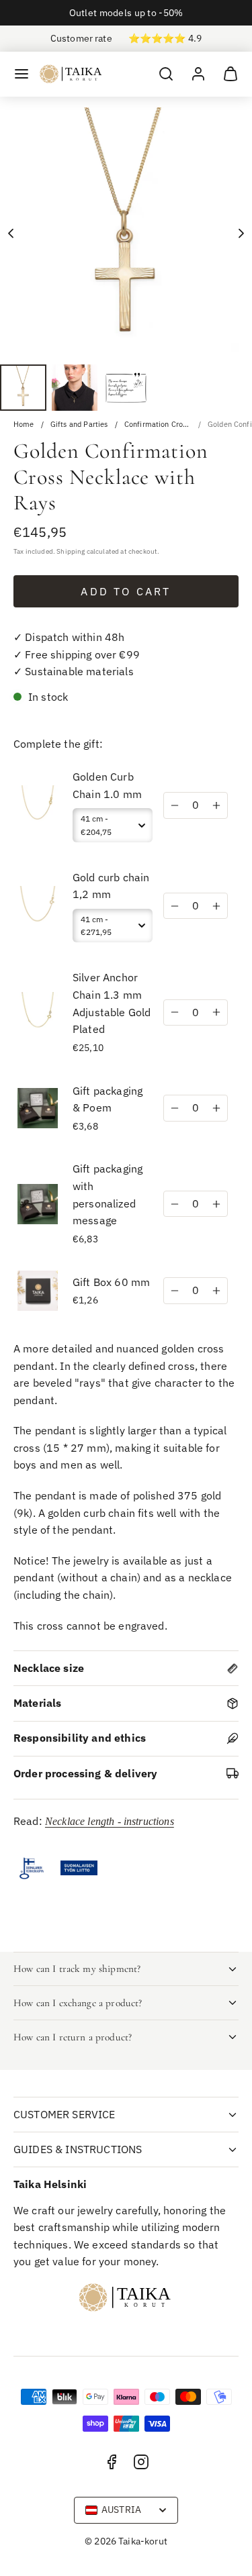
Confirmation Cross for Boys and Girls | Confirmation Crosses (158, 425)
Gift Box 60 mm (111, 1282)
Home (24, 425)
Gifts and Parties (79, 425)
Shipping (71, 551)
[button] (22, 74)
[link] (198, 74)
